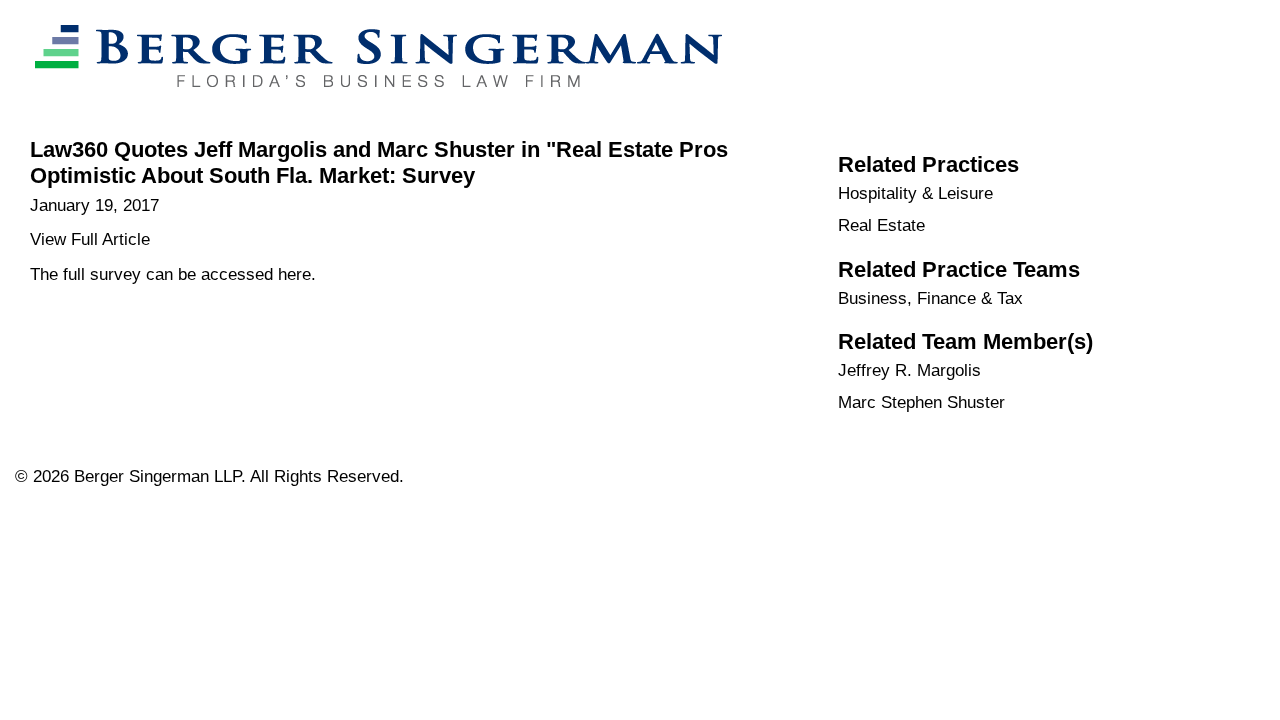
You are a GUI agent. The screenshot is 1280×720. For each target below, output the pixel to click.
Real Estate (881, 225)
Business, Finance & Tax (930, 298)
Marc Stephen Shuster (921, 402)
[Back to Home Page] (368, 106)
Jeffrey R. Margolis (909, 370)
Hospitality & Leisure (915, 193)
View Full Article (90, 239)
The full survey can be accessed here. (173, 274)
